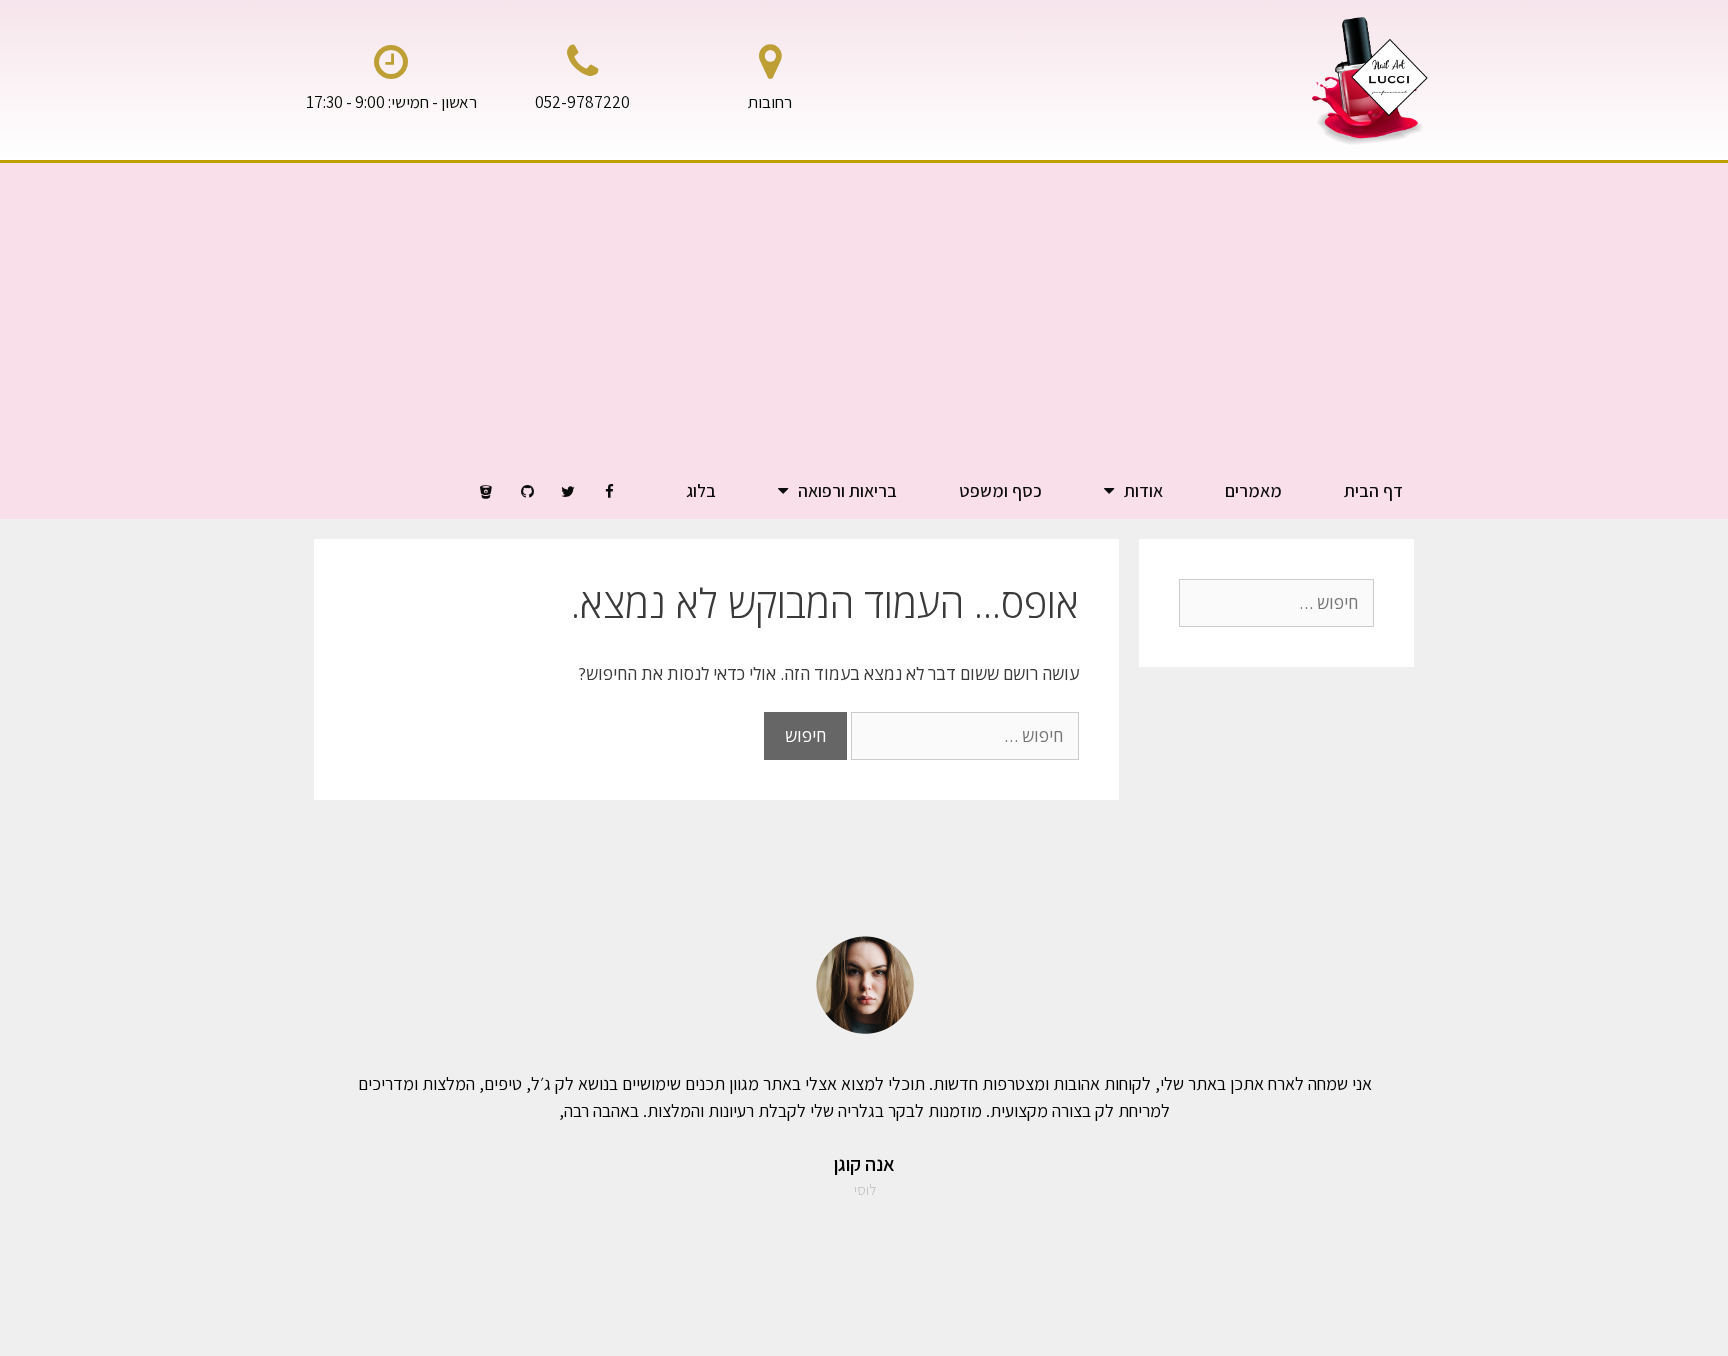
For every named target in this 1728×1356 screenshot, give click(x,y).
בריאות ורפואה (847, 490)
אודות (1143, 490)
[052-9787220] (582, 62)
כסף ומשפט (1000, 490)
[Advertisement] (864, 313)
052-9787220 (582, 102)
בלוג (701, 490)
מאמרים (1253, 490)
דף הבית (1373, 490)
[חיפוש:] (963, 735)
